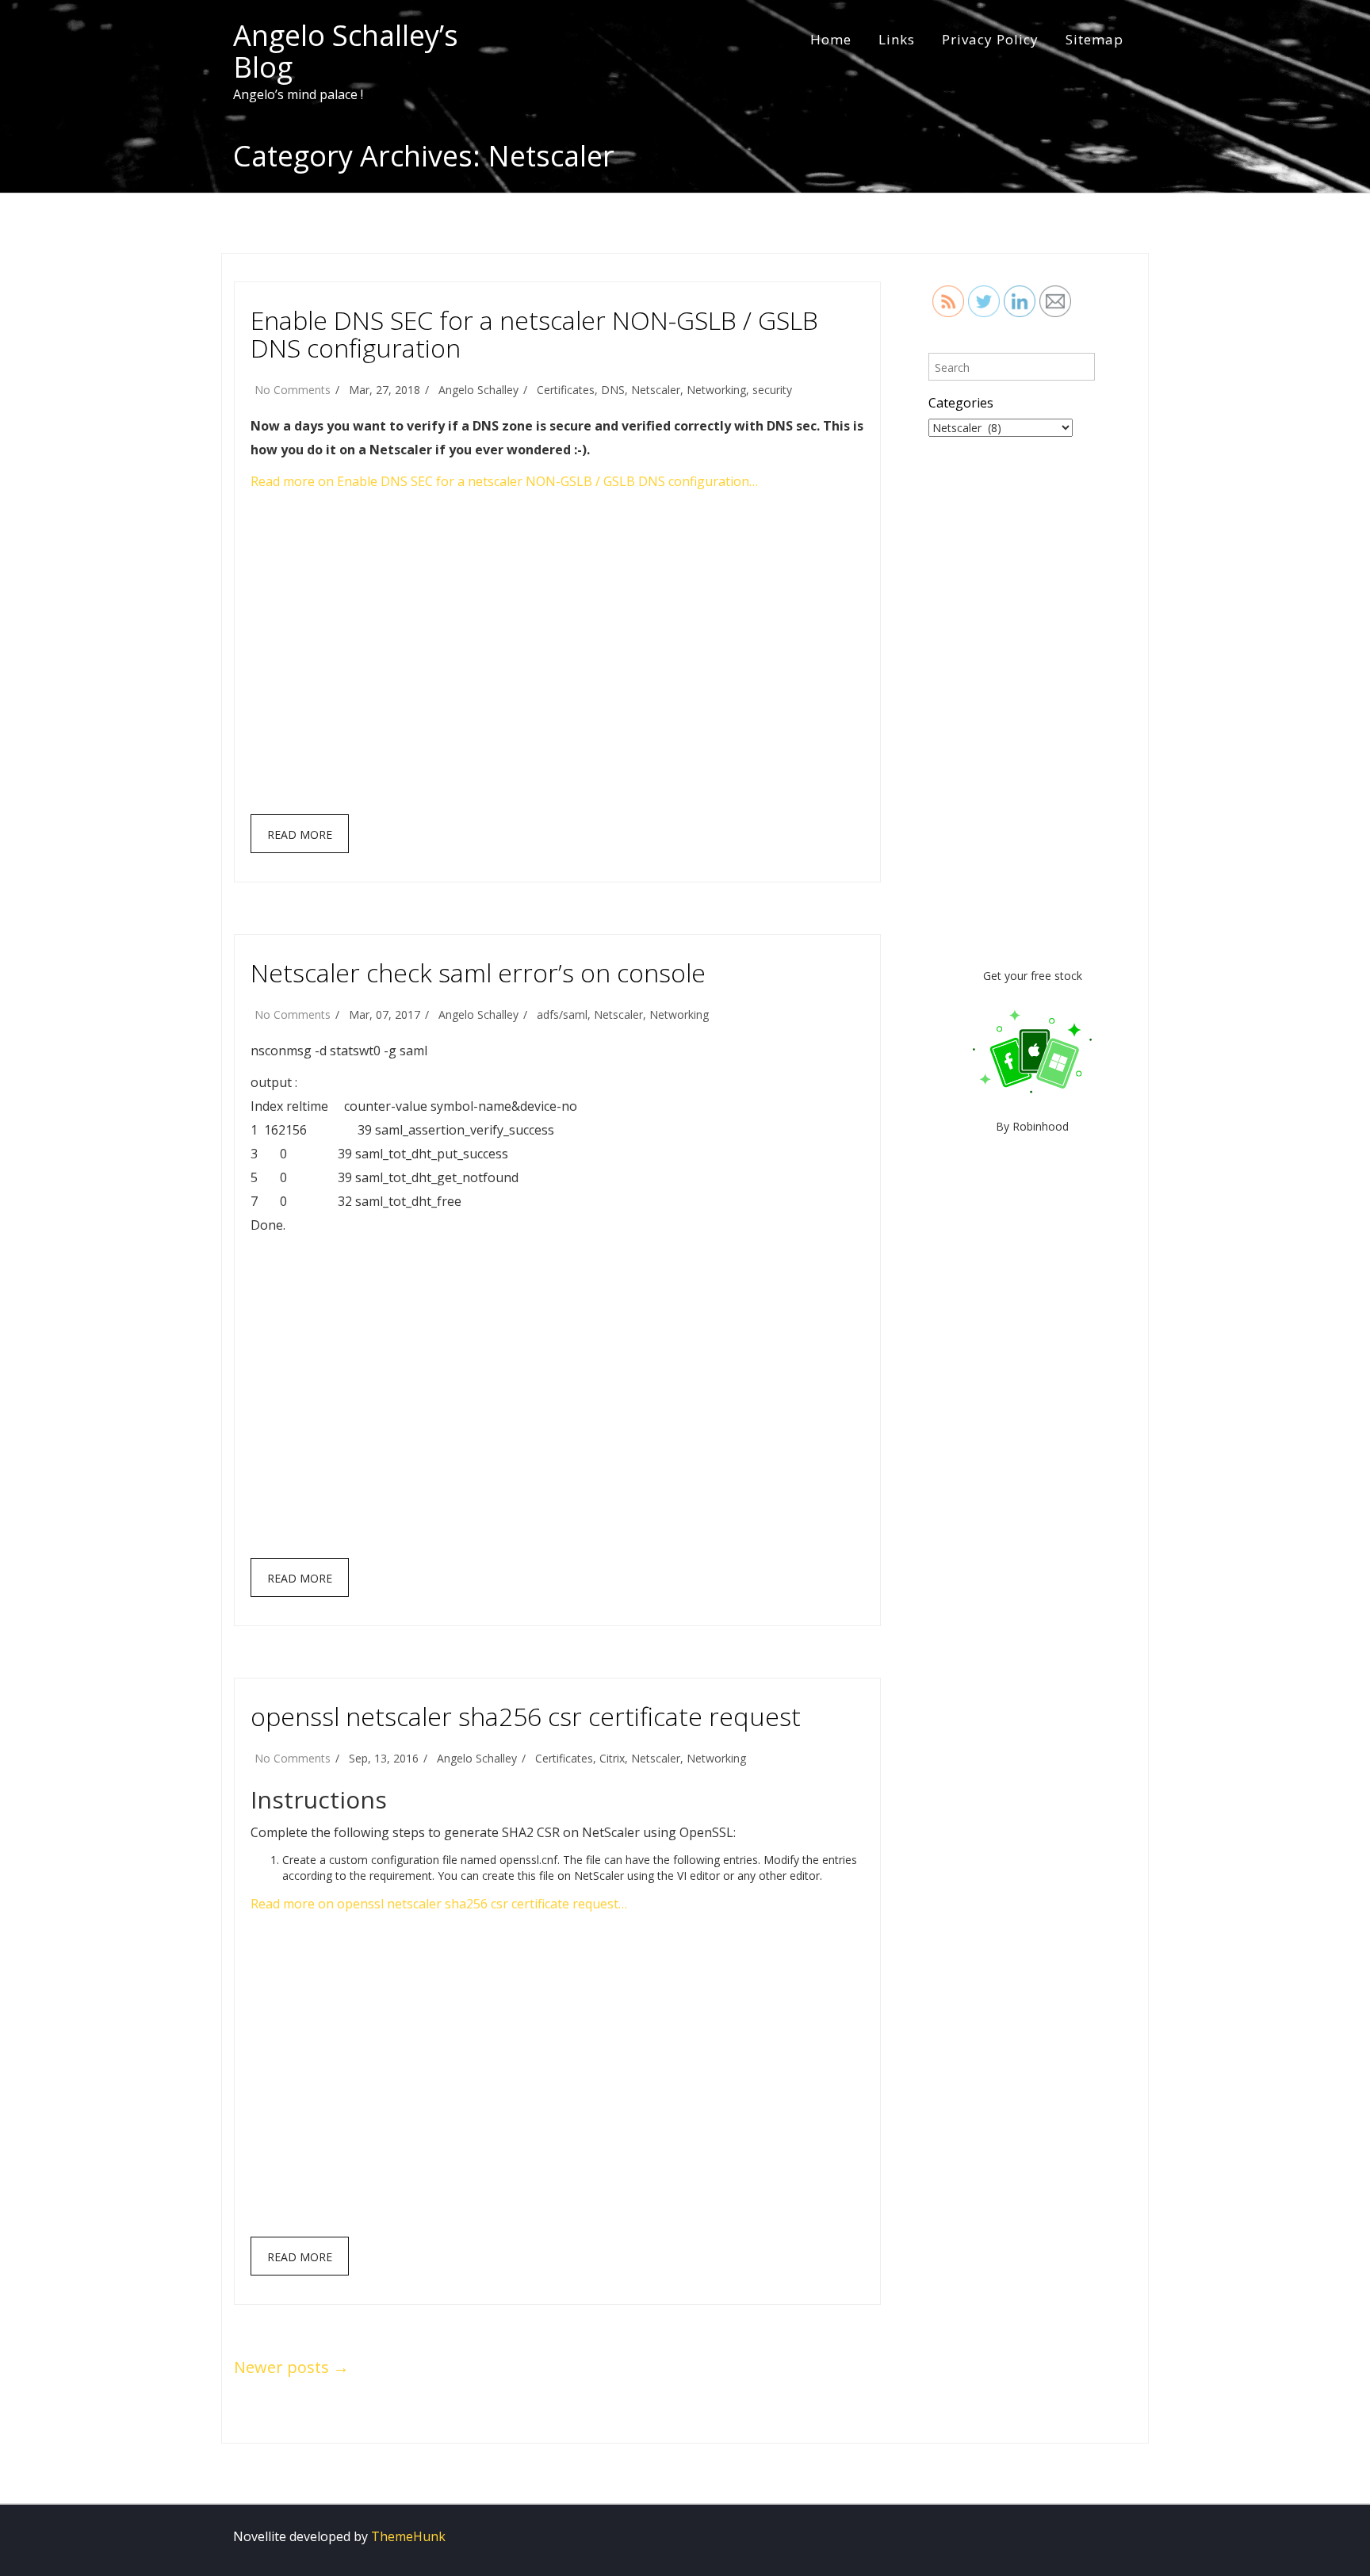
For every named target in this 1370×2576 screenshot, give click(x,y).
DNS (613, 390)
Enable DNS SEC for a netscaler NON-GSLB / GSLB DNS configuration (534, 334)
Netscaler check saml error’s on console (478, 972)
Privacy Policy (990, 39)
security (772, 390)
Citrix (612, 1758)
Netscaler (656, 390)
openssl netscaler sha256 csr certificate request (526, 1716)
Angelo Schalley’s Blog (346, 51)
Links (897, 39)
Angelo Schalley (478, 390)
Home (831, 39)
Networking (716, 390)
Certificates (566, 390)
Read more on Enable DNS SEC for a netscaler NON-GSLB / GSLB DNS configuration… (504, 481)
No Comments (293, 390)
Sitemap (1094, 39)
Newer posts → (291, 2367)
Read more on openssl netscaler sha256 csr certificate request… (439, 1904)
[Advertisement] (559, 660)
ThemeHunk (408, 2536)
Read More (300, 834)
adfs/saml (562, 1014)
